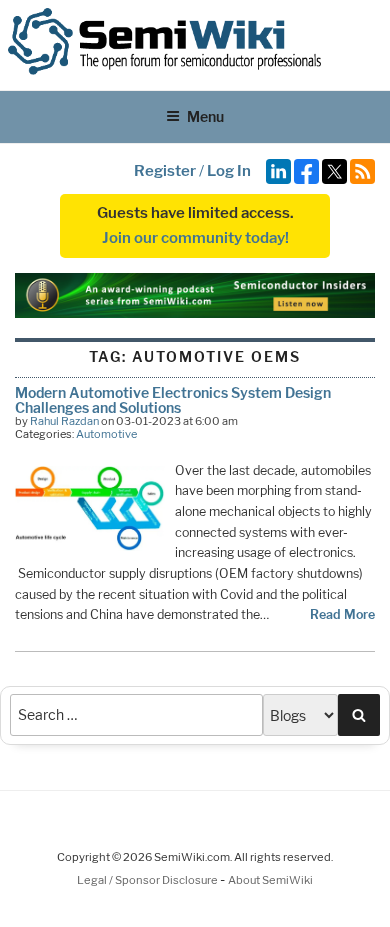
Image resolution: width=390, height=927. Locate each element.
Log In (229, 171)
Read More (342, 614)
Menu (205, 116)
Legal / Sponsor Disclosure (148, 880)
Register (165, 171)
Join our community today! (195, 238)
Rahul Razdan (64, 421)
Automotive (106, 434)
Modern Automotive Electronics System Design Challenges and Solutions (173, 399)
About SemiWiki (270, 880)
